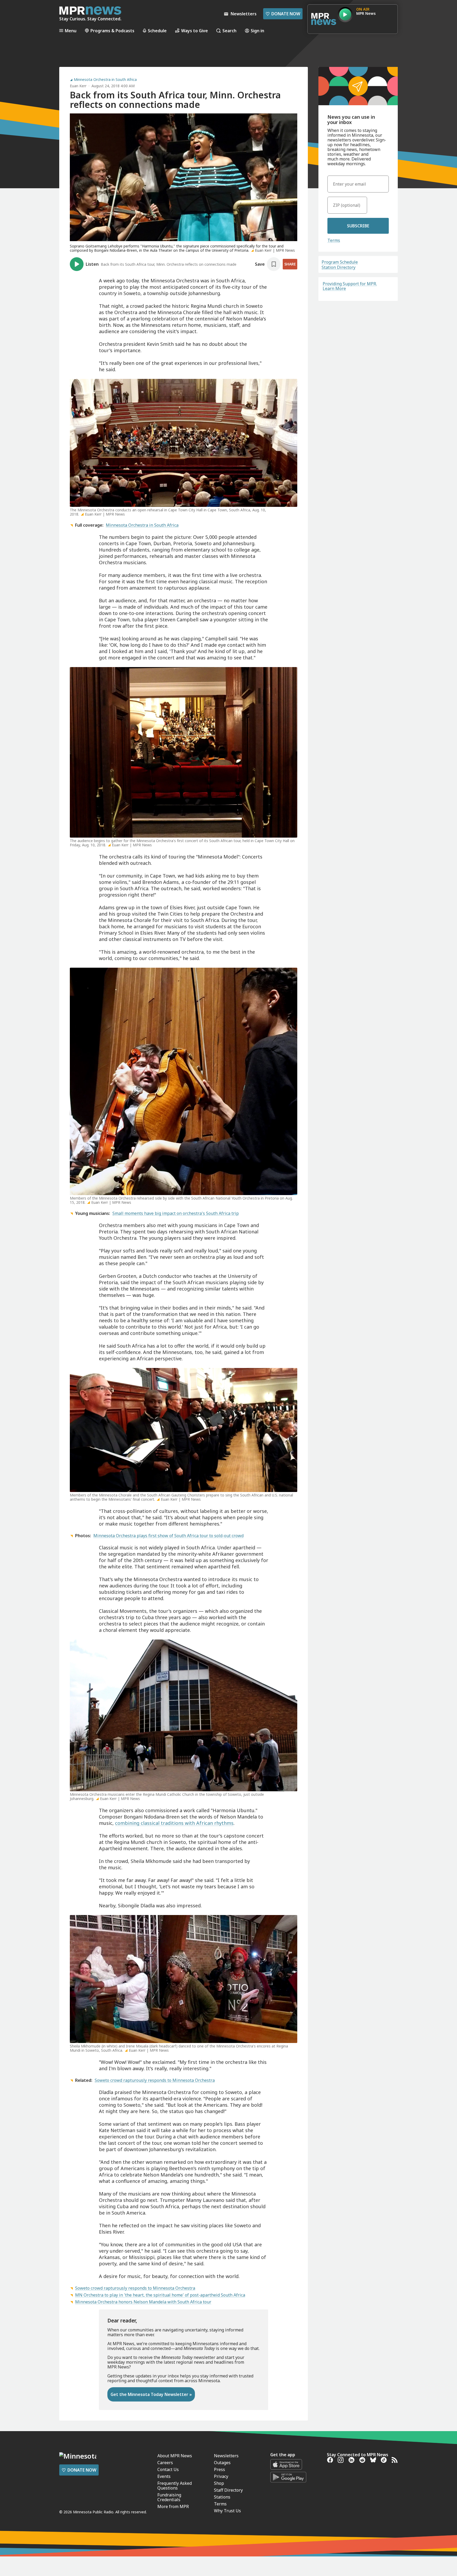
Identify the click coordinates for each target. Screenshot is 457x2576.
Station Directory (339, 267)
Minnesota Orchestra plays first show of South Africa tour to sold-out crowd (168, 1536)
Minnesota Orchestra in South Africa (105, 80)
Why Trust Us (227, 2511)
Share (290, 264)
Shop (219, 2483)
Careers (165, 2463)
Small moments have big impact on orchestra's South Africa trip (176, 1213)
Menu (71, 31)
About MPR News (175, 2456)
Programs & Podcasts (112, 31)
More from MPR (173, 2506)
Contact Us (168, 2469)
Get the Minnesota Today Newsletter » (151, 2394)
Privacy (221, 2476)
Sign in (257, 31)
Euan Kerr (78, 86)
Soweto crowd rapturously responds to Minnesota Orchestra (155, 2080)
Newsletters (226, 2456)
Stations (222, 2497)
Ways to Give (195, 31)
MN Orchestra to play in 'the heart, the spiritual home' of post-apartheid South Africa (160, 2295)
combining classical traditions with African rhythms (174, 1823)
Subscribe (358, 226)
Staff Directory (228, 2490)
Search (229, 31)
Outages (222, 2463)
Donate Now (283, 14)
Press (220, 2469)
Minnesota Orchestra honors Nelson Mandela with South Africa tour (143, 2302)
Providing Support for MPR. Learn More (350, 286)
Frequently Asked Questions (175, 2486)
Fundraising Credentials (169, 2497)
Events (164, 2476)
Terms (334, 240)
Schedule (157, 31)
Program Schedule (340, 262)
